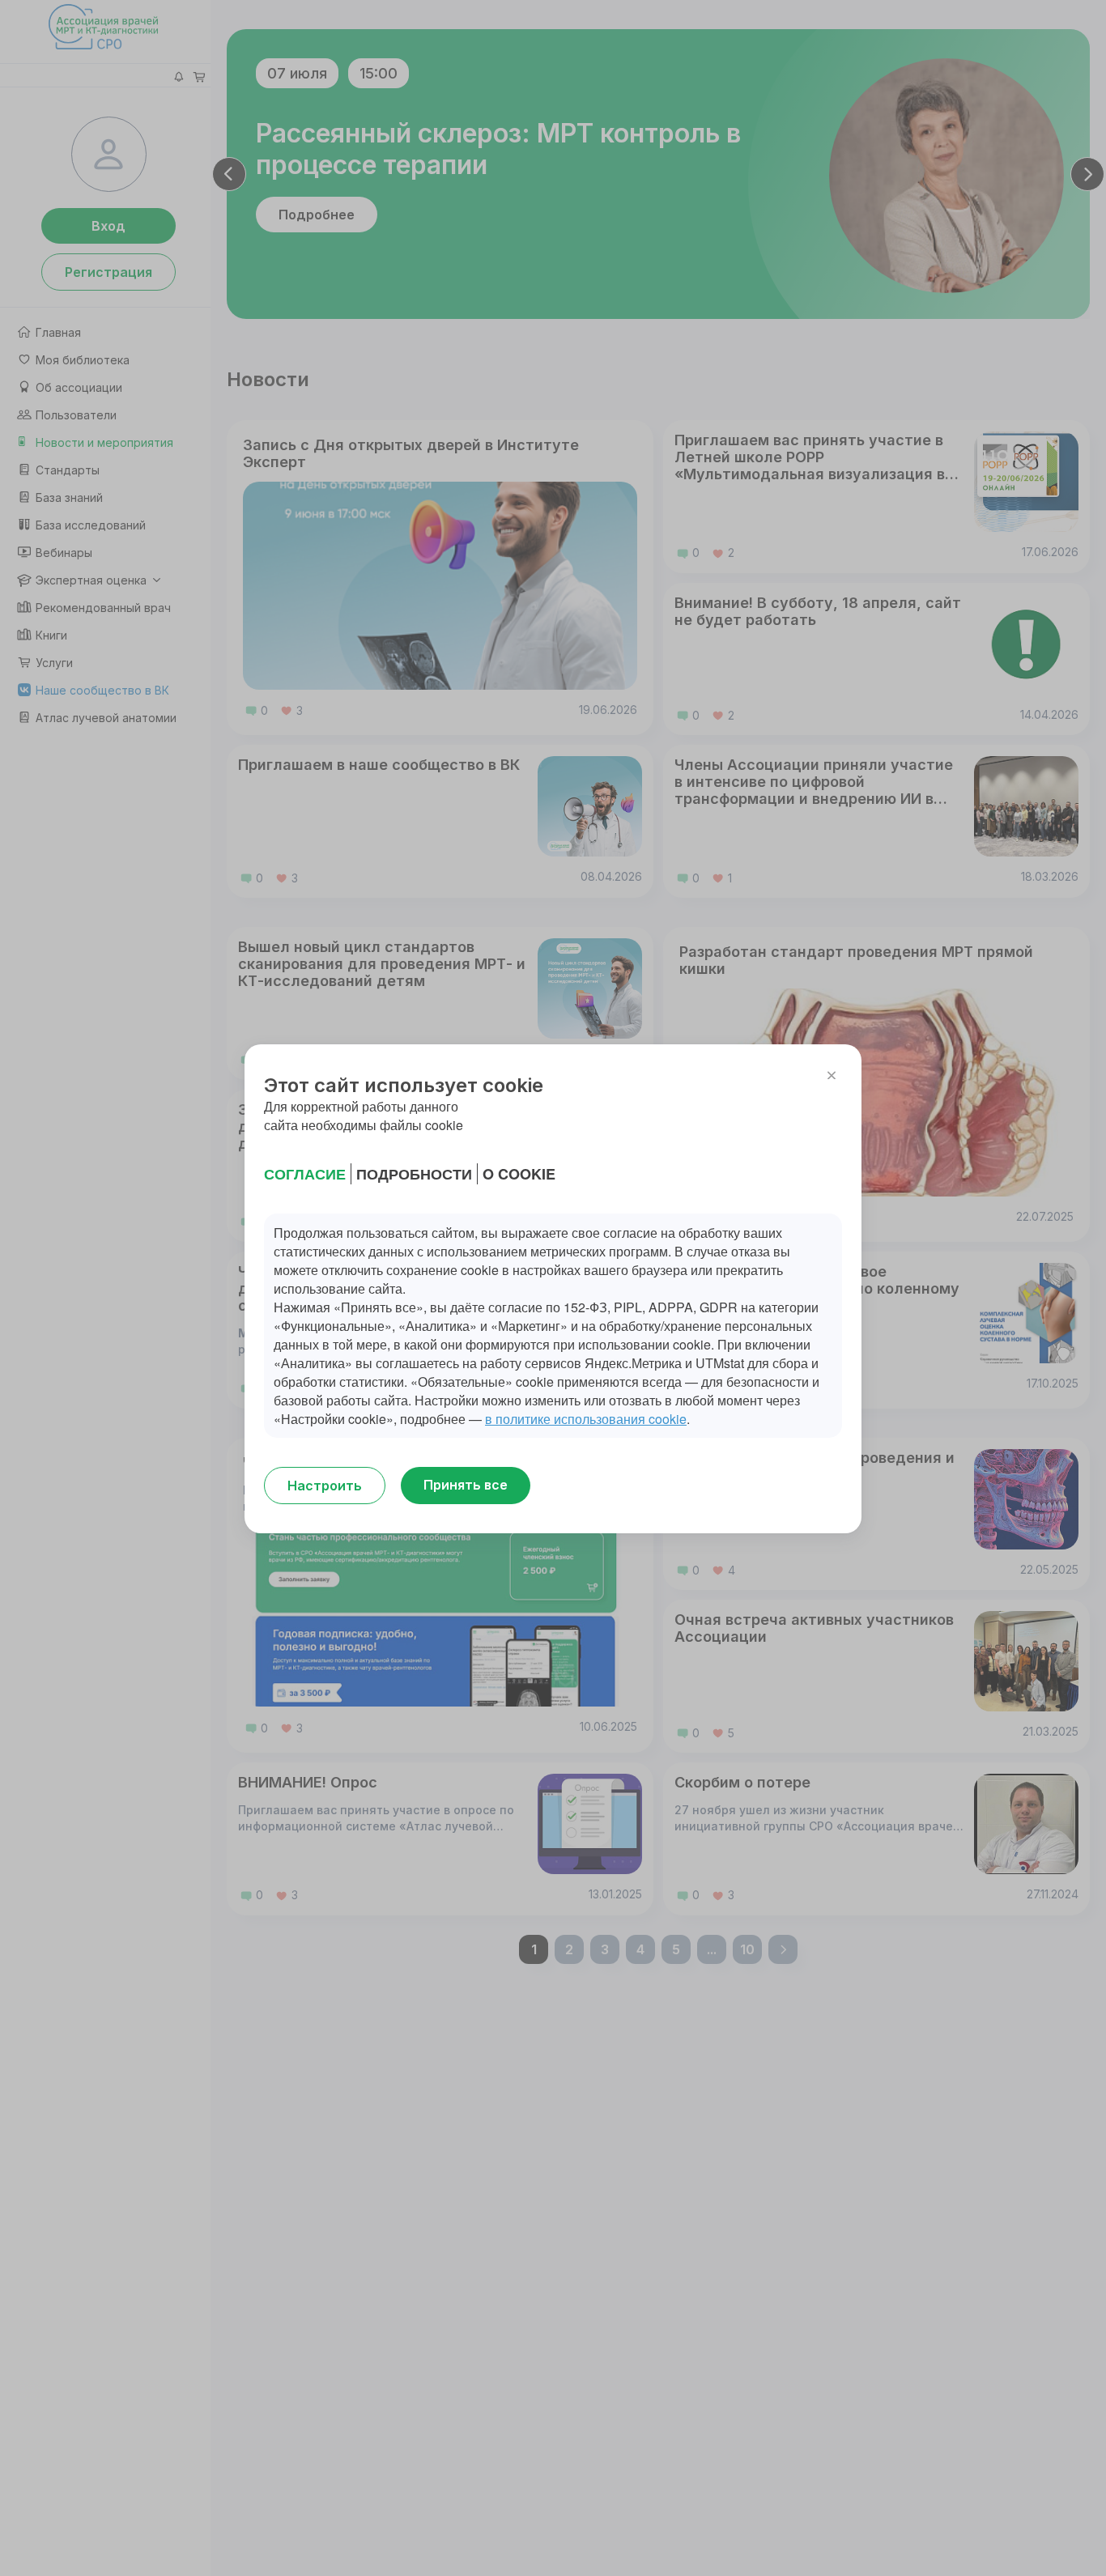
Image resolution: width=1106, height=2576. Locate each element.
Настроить (325, 1486)
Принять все (466, 1485)
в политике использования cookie (586, 1419)
